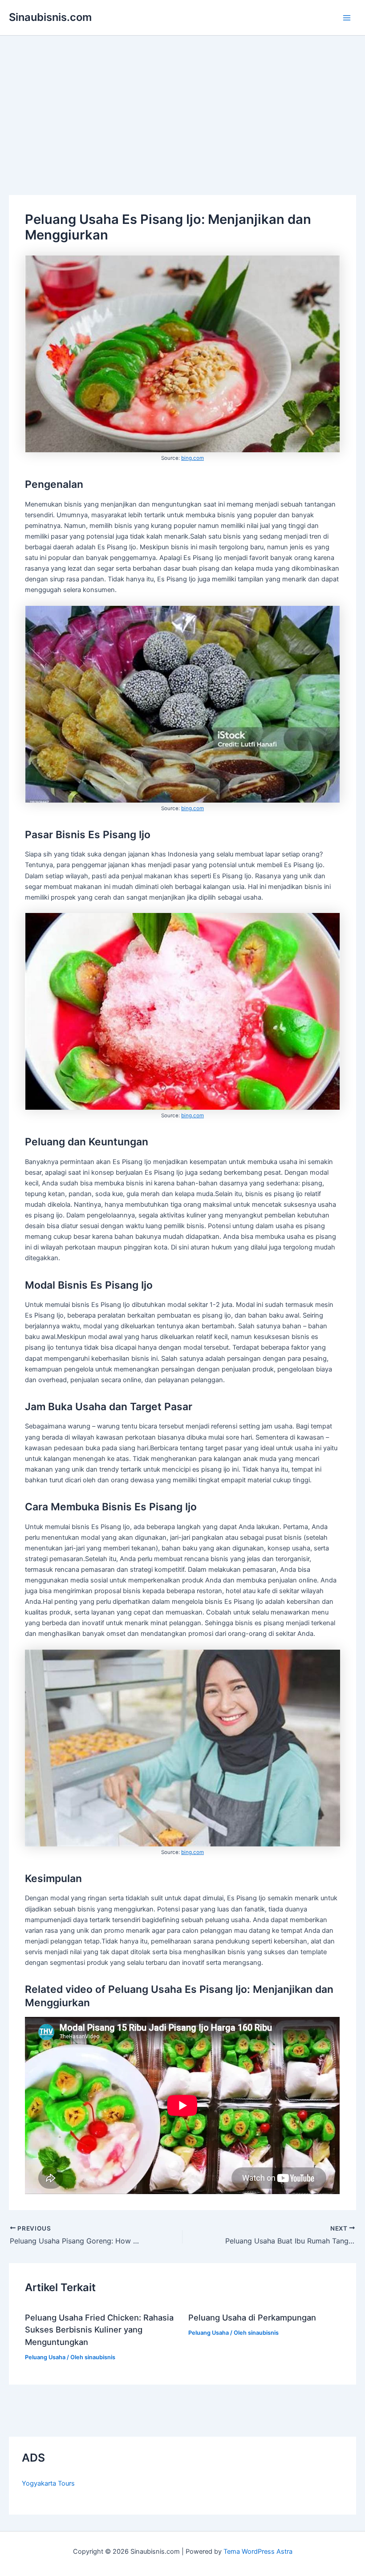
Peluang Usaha (45, 2357)
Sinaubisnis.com (50, 17)
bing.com (193, 458)
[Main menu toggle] (347, 18)
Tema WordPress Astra (258, 2552)
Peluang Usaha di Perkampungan (252, 2317)
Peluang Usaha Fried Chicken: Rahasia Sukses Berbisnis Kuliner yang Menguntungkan (99, 2330)
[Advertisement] (182, 102)
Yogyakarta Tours (48, 2483)
